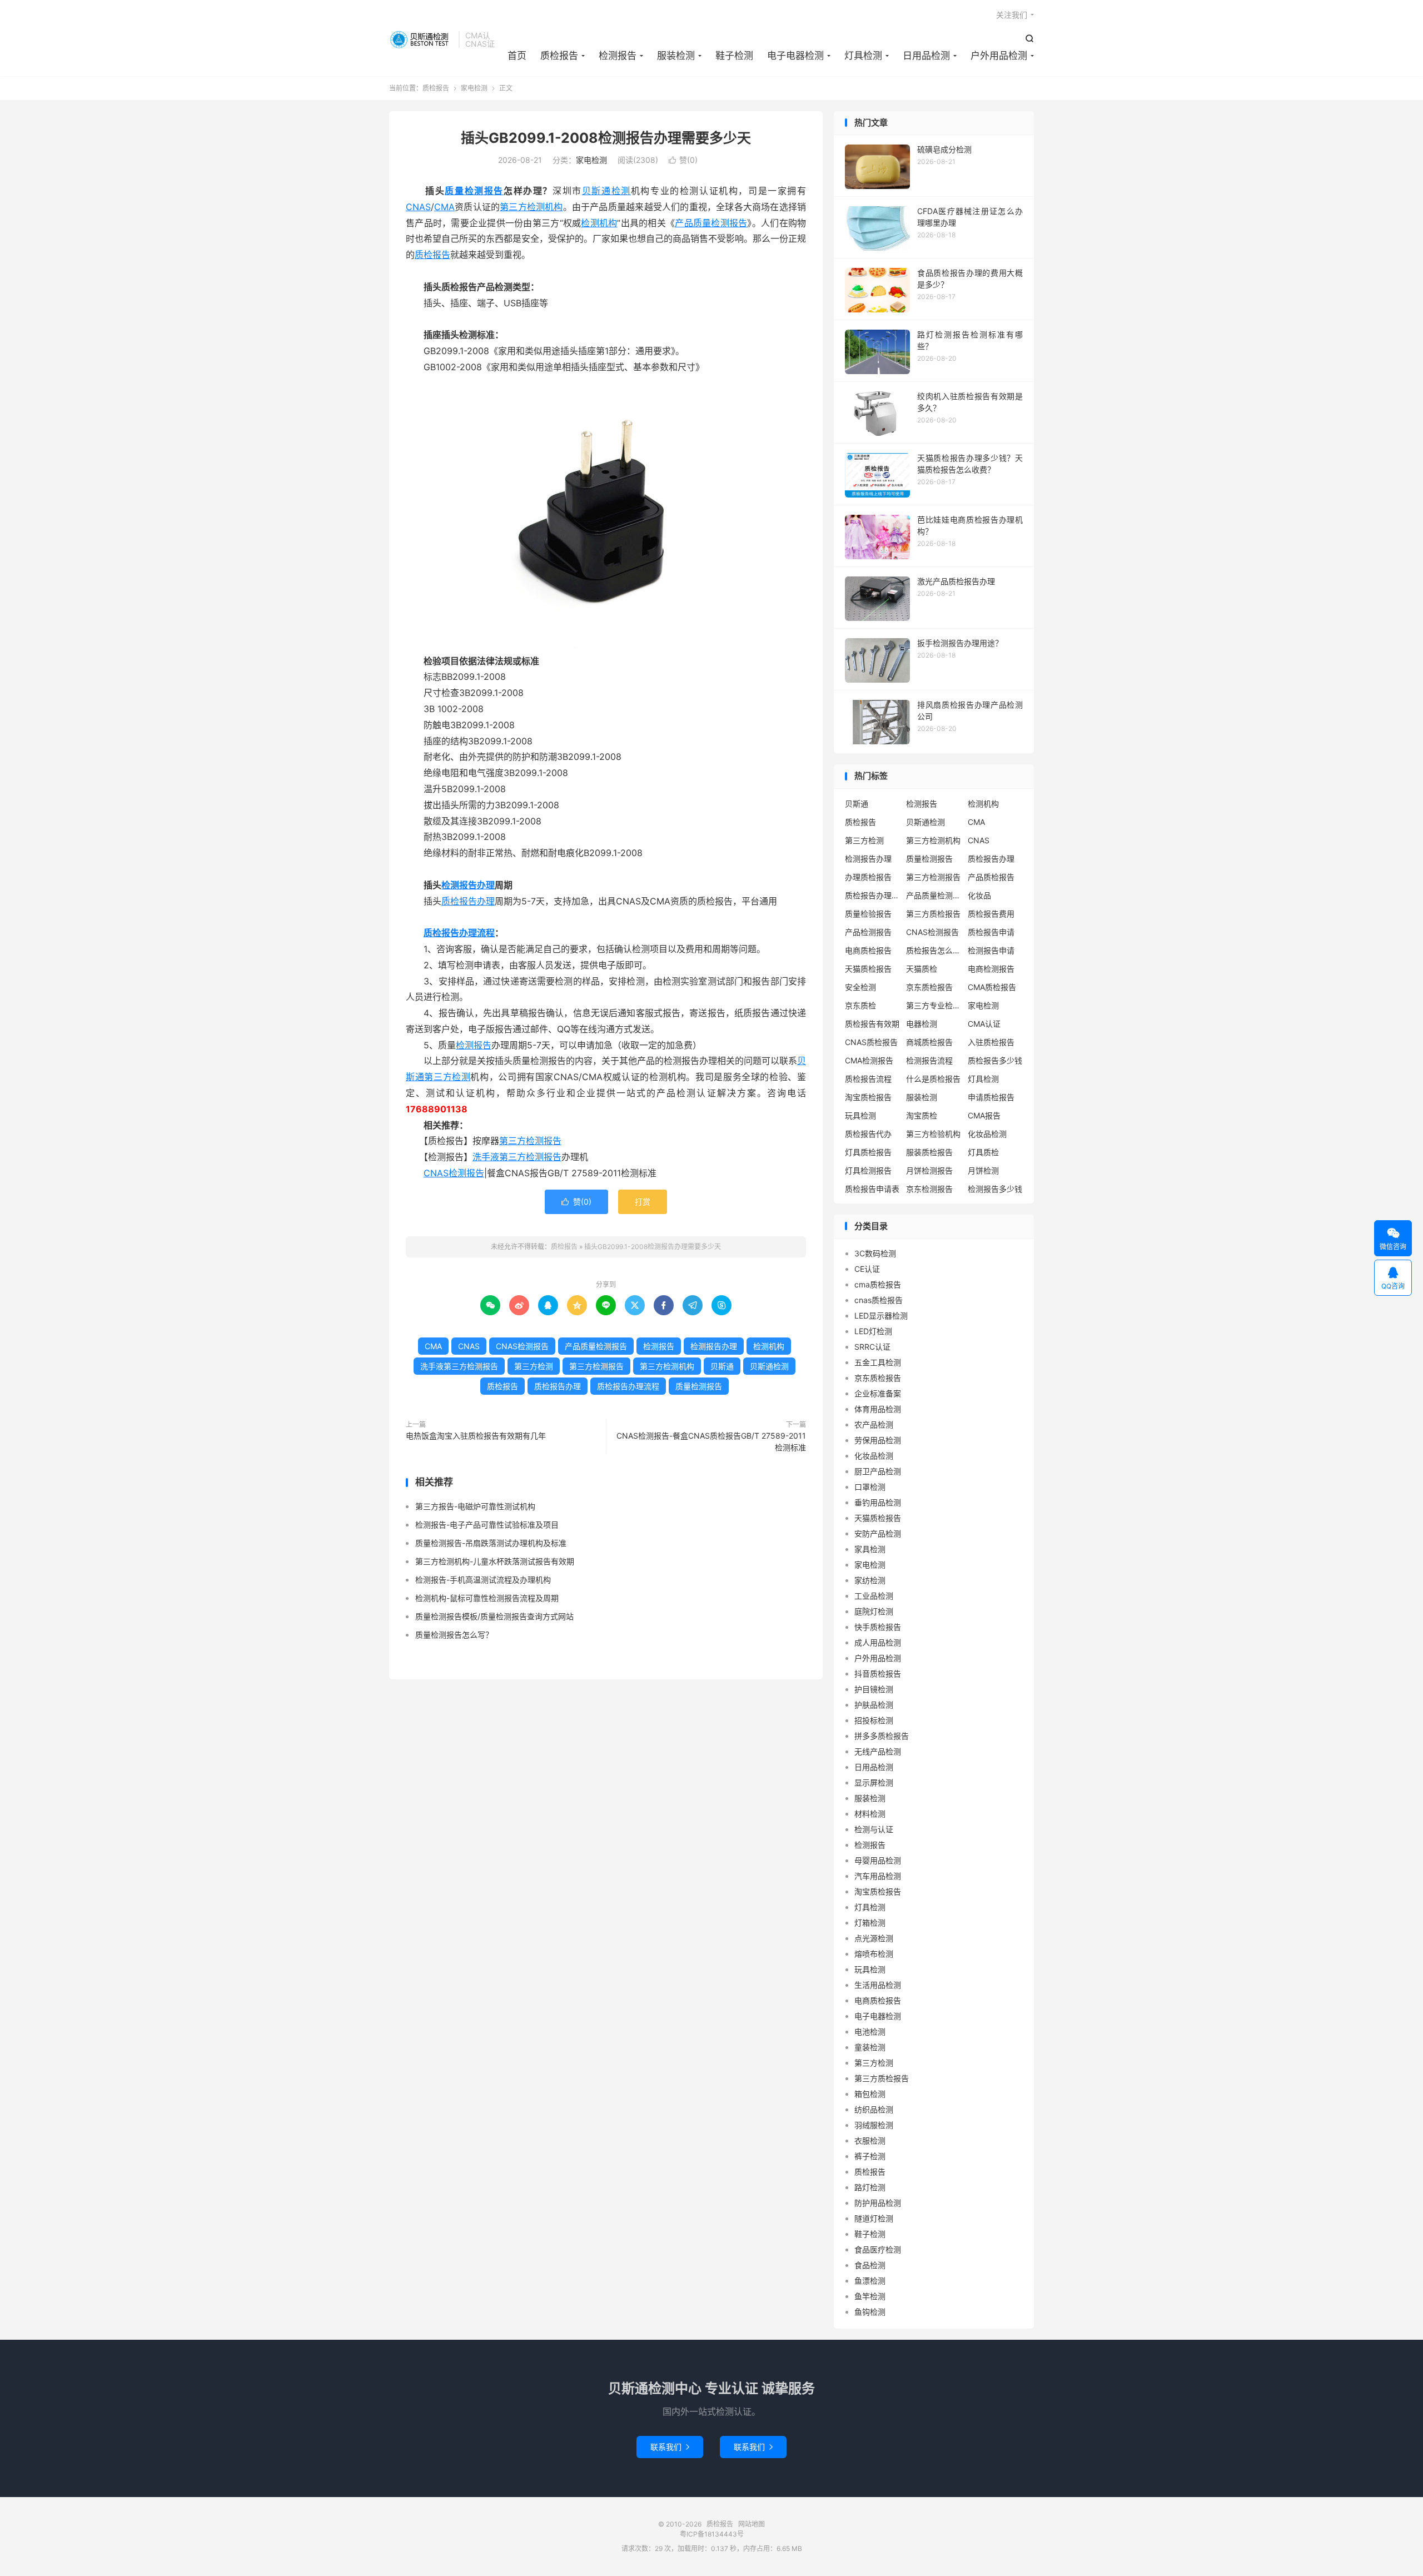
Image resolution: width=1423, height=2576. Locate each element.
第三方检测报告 (530, 1141)
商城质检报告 (929, 1042)
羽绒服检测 (874, 2125)
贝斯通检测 (606, 191)
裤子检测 (870, 2156)
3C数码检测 (875, 1253)
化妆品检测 (987, 1134)
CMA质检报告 (992, 987)
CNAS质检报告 (871, 1042)
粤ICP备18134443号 (712, 2534)
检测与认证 (874, 1829)
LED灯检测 (873, 1331)
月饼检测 (983, 1170)
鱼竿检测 (870, 2296)
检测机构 (599, 223)
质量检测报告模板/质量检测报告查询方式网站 (494, 1616)
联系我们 (670, 2447)
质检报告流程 (868, 1079)
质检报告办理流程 (459, 933)
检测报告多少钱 (995, 1189)
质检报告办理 (468, 901)
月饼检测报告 (929, 1170)
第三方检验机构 (933, 1134)
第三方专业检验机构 (934, 1005)
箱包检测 (870, 2094)
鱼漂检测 (870, 2281)
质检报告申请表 (872, 1189)
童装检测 (870, 2047)
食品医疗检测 (878, 2249)
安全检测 (860, 987)
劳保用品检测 (878, 1440)
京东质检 (860, 1005)
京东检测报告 (929, 1189)
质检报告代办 (868, 1134)
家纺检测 (870, 1580)
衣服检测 (870, 2140)
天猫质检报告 (868, 969)
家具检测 (870, 1549)
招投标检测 (874, 1720)
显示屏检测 (874, 1782)
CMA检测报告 (869, 1060)
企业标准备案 (878, 1393)
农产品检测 (874, 1424)
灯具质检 (983, 1152)
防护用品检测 (878, 2203)
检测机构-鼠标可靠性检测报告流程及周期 (487, 1598)
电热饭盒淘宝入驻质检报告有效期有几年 (476, 1436)
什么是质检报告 (933, 1079)
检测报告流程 (929, 1060)
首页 (517, 56)
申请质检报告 (991, 1097)
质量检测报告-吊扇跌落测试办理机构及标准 (491, 1543)
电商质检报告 (868, 950)
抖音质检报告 (878, 1674)
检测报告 (618, 56)
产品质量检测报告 (711, 223)
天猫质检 (922, 969)
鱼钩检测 (870, 2312)
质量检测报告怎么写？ (454, 1635)
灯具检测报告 (868, 1170)
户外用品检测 (999, 56)
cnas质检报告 (879, 1300)
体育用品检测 (878, 1409)
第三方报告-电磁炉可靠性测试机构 (475, 1506)
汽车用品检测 (878, 1876)
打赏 (643, 1202)
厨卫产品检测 (878, 1471)
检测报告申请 (991, 950)
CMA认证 (984, 1024)
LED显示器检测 (881, 1316)
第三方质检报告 (933, 914)
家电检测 (474, 88)
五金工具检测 (878, 1362)
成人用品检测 (878, 1642)
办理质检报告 (868, 877)
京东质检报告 (929, 987)
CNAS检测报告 (454, 1173)
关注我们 (1012, 15)
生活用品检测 (878, 1985)
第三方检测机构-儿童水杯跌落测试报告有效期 (495, 1561)
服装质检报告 (929, 1152)
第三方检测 (447, 1077)
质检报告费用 (991, 914)
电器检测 (922, 1024)
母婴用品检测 (878, 1860)
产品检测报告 (868, 932)
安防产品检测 (878, 1533)
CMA (444, 207)
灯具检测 (863, 56)
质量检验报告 (868, 914)
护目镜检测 (874, 1689)
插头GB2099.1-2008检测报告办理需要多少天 (606, 138)
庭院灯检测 (874, 1611)
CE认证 (867, 1269)
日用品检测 (926, 56)
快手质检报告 (878, 1627)
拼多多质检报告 (882, 1736)
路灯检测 (870, 2187)
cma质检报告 (878, 1284)
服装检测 (676, 56)
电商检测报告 (991, 969)
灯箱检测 (870, 1923)
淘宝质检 (922, 1115)
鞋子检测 (734, 56)
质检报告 (421, 39)
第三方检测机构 (531, 207)
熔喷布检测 (874, 1954)
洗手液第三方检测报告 (517, 1157)
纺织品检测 (874, 2109)
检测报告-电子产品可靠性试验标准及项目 (487, 1525)
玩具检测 (860, 1115)
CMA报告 (984, 1115)
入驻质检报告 (991, 1042)
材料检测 (870, 1814)
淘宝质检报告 (868, 1097)
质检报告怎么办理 (934, 950)
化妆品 (979, 895)
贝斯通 (722, 1366)
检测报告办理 (468, 885)
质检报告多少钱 (995, 1060)
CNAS (418, 207)
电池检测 (870, 2032)
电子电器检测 (795, 56)
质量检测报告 (474, 191)
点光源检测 (874, 1938)
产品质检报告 (991, 877)
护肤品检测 (874, 1705)
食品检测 (870, 2265)
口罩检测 (870, 1487)
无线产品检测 (878, 1751)
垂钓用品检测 (878, 1502)
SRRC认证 (872, 1347)
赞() (683, 160)
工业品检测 (874, 1596)
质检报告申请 (991, 932)
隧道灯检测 (874, 2218)
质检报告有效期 (872, 1024)
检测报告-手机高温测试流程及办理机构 (483, 1580)
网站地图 (752, 2524)
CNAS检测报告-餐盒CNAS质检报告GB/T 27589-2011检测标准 (711, 1441)
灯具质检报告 (868, 1152)
